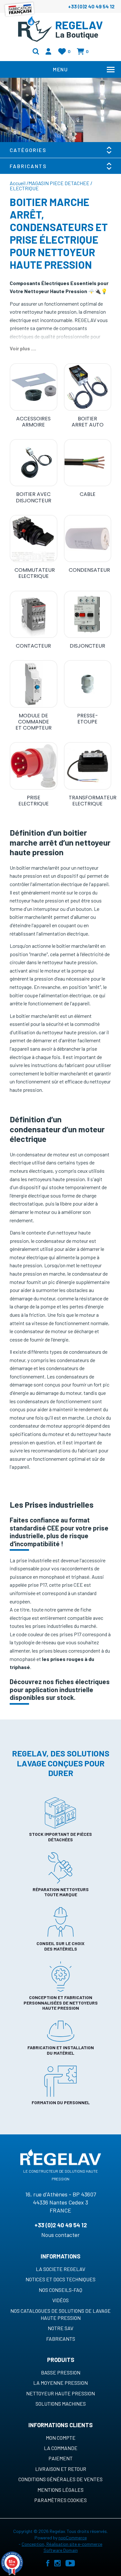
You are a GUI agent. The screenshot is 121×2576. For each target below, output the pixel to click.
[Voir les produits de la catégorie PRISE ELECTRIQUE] (34, 766)
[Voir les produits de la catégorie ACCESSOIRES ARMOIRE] (34, 387)
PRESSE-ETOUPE (88, 719)
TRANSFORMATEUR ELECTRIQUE (90, 801)
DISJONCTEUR (87, 646)
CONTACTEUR (33, 646)
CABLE (88, 494)
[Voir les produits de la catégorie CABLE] (88, 463)
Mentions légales (60, 2490)
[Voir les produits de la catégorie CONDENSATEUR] (88, 539)
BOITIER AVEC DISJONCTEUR (34, 497)
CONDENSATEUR (89, 570)
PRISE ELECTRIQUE (34, 801)
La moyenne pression (60, 2383)
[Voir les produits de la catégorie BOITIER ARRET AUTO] (88, 387)
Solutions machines (61, 2404)
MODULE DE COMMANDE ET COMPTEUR (34, 722)
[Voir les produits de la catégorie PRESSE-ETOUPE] (88, 684)
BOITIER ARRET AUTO (88, 422)
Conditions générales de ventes (60, 2479)
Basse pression (61, 2372)
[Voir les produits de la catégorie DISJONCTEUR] (88, 615)
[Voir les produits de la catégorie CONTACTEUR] (34, 615)
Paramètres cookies (60, 2500)
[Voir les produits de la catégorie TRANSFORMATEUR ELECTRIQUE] (88, 766)
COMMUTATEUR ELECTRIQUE (35, 573)
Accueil (18, 183)
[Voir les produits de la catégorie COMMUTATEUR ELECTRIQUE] (34, 539)
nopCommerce (73, 2538)
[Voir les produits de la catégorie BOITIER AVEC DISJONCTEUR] (34, 463)
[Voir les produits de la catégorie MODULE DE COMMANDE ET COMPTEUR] (34, 684)
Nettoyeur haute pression (60, 2393)
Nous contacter (60, 2235)
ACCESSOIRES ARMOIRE (33, 422)
